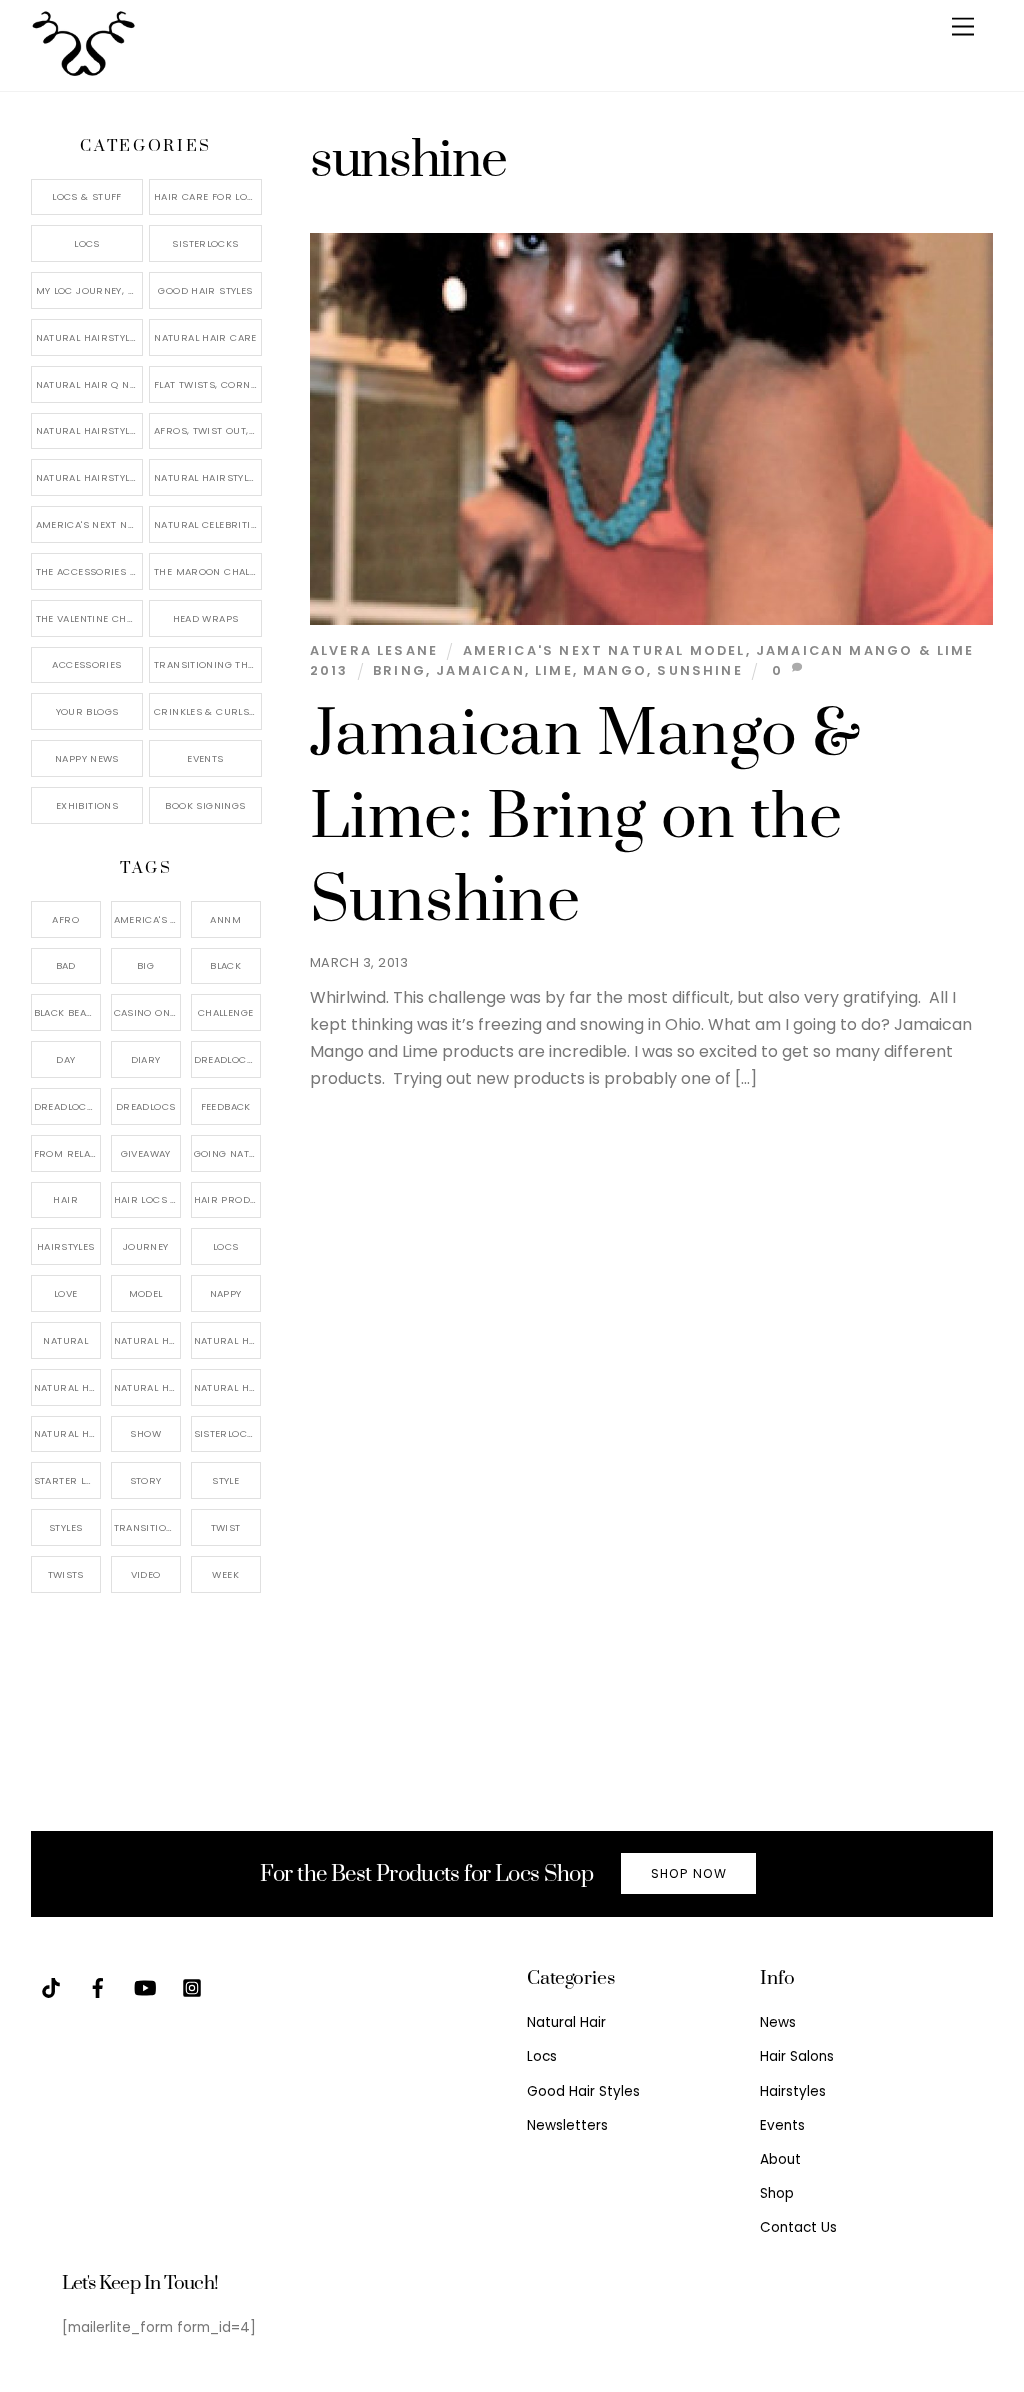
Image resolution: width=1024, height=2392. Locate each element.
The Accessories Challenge (90, 571)
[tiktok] (51, 1986)
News (778, 2022)
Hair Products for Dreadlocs (227, 1199)
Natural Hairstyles (89, 337)
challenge (225, 1012)
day (65, 1059)
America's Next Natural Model (604, 650)
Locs (87, 243)
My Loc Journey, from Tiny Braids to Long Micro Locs (90, 290)
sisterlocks (227, 1433)
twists (66, 1574)
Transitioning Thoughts (208, 664)
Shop (777, 2193)
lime (554, 670)
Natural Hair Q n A (88, 384)
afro (65, 919)
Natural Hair (147, 1340)
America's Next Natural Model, (147, 919)
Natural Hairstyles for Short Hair (90, 477)
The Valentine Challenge (90, 618)
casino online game (147, 1012)
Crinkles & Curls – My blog (208, 711)
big (145, 965)
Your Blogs (87, 711)
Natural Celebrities (208, 524)
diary (146, 1059)
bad (66, 965)
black (225, 965)
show (145, 1433)
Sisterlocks (205, 243)
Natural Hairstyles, (227, 1387)
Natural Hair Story (147, 1387)
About (780, 2159)
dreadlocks (227, 1059)
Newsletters (567, 2125)
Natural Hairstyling (67, 1433)
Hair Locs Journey (147, 1199)
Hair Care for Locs (207, 196)
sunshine (699, 670)
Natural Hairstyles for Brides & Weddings (208, 477)
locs (226, 1246)
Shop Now (689, 1873)
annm (225, 919)
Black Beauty (67, 1012)
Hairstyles (793, 2091)
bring (399, 670)
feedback (226, 1106)
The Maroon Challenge (208, 571)
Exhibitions (87, 805)
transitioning (147, 1527)
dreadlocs (145, 1106)
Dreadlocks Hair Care (67, 1106)
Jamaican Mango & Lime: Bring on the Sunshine (586, 818)
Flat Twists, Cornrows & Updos (208, 384)
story (146, 1480)
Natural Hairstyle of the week (90, 430)
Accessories (86, 664)
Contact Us (798, 2227)
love (66, 1293)
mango (615, 670)
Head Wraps (206, 618)
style (225, 1480)
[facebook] (98, 1986)
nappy (226, 1293)
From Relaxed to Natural (67, 1153)
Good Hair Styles (205, 290)
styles (65, 1527)
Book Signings (205, 805)
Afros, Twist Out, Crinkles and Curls (208, 430)
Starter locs (67, 1480)
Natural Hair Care (205, 337)
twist (226, 1527)
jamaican (480, 670)
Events (205, 758)
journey (146, 1246)
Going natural (227, 1153)
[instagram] (192, 1986)
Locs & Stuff (87, 196)
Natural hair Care (227, 1340)
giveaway (146, 1153)
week (225, 1574)
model (146, 1293)
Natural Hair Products (67, 1387)
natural (65, 1340)
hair (65, 1199)
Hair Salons (797, 2056)
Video (146, 1574)
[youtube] (145, 1986)
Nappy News (87, 758)
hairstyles (66, 1246)
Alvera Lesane (374, 650)
